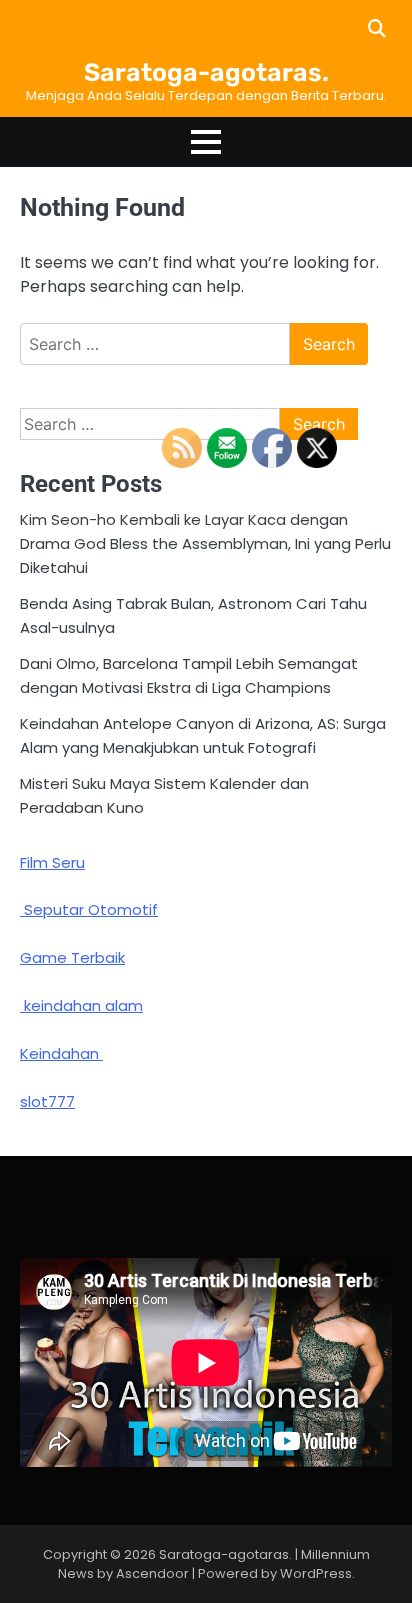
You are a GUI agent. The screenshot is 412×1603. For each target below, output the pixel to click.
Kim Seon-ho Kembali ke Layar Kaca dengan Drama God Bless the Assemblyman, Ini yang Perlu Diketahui (205, 543)
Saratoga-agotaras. (206, 72)
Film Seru (52, 862)
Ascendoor (152, 1573)
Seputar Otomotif (89, 909)
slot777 (47, 1101)
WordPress (316, 1573)
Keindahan (61, 1053)
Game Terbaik (72, 957)
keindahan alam (81, 1005)
